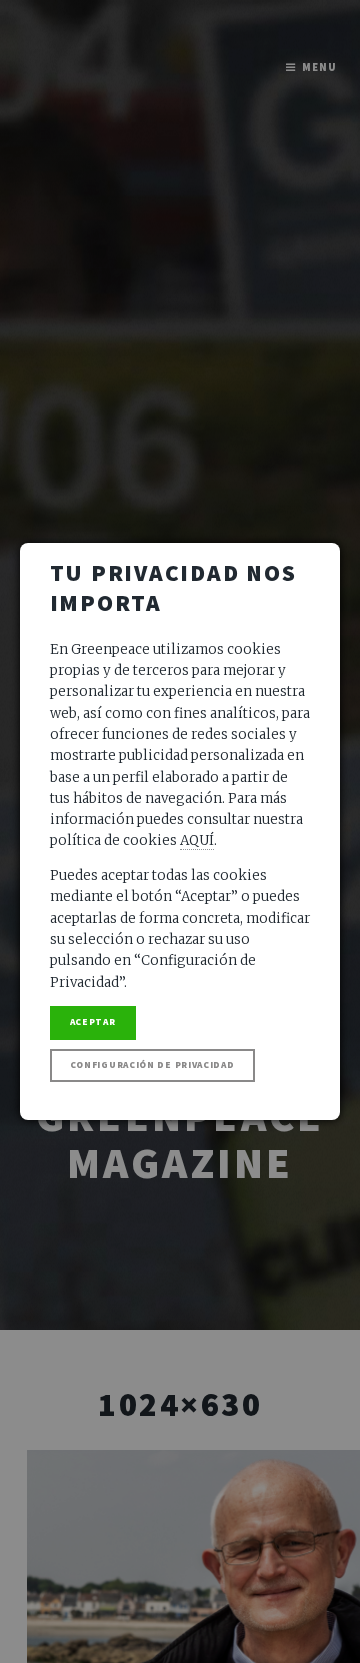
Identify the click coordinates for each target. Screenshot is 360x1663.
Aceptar (93, 1022)
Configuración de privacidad (152, 1065)
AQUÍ (197, 840)
